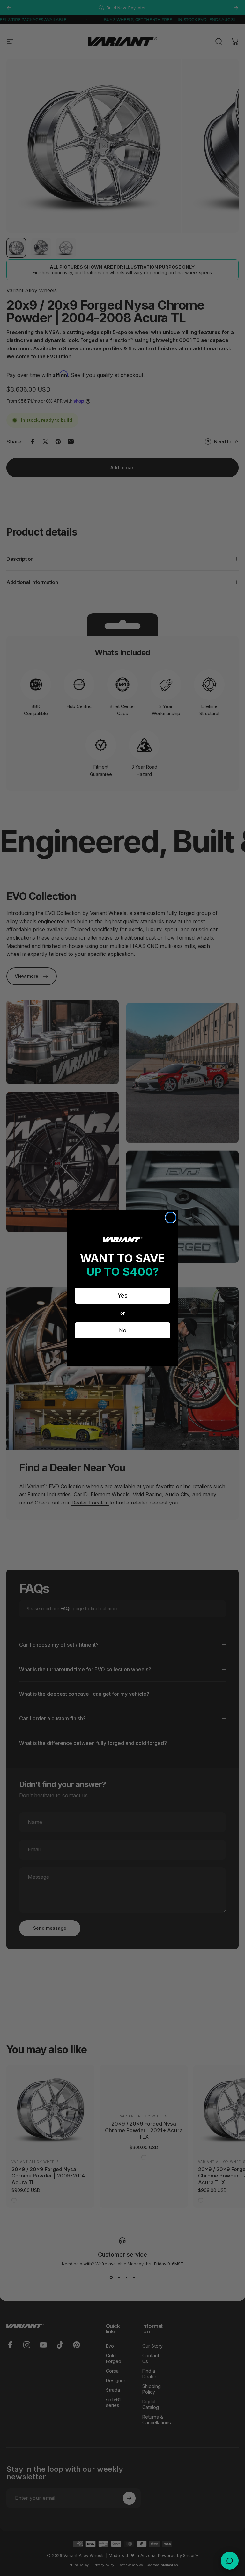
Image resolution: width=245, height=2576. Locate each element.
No (123, 1330)
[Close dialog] (171, 1218)
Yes (123, 1295)
